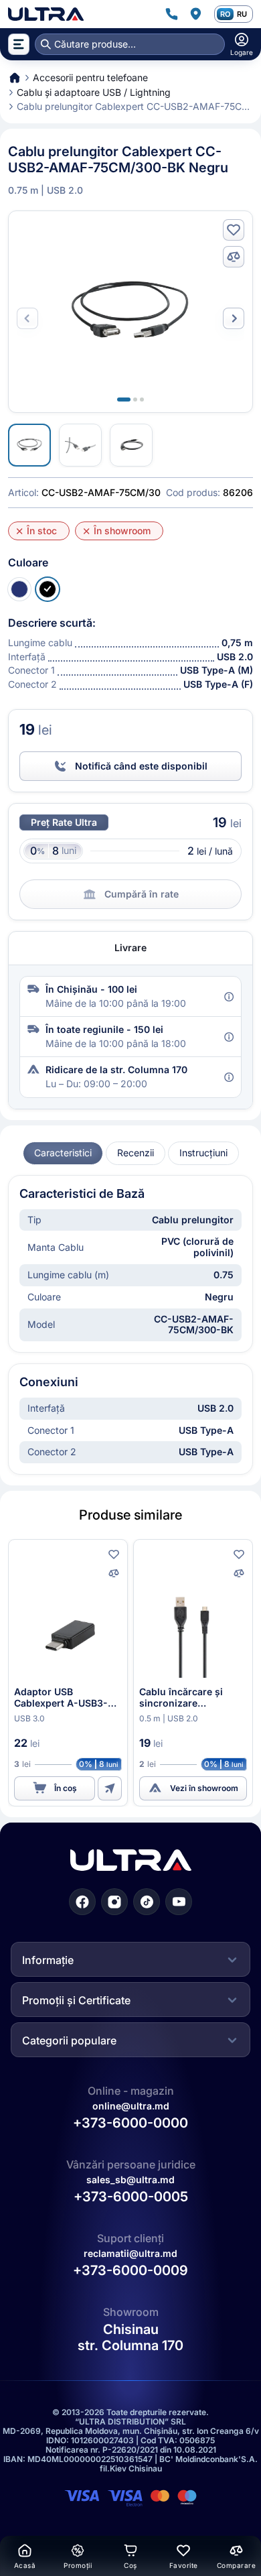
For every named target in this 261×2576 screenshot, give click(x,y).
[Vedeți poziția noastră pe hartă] (195, 14)
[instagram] (114, 1902)
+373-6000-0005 (131, 2197)
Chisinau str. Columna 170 (130, 2337)
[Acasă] (46, 14)
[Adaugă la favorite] (234, 230)
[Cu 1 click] (110, 1788)
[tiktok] (147, 1902)
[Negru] (48, 589)
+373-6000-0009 (130, 2270)
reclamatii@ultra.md (130, 2253)
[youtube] (179, 1902)
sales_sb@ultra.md (130, 2180)
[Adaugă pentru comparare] (234, 257)
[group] (63, 1153)
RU (242, 14)
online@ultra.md (131, 2106)
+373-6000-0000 (130, 2123)
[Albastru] (19, 589)
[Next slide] (234, 318)
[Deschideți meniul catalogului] (19, 44)
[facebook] (82, 1902)
